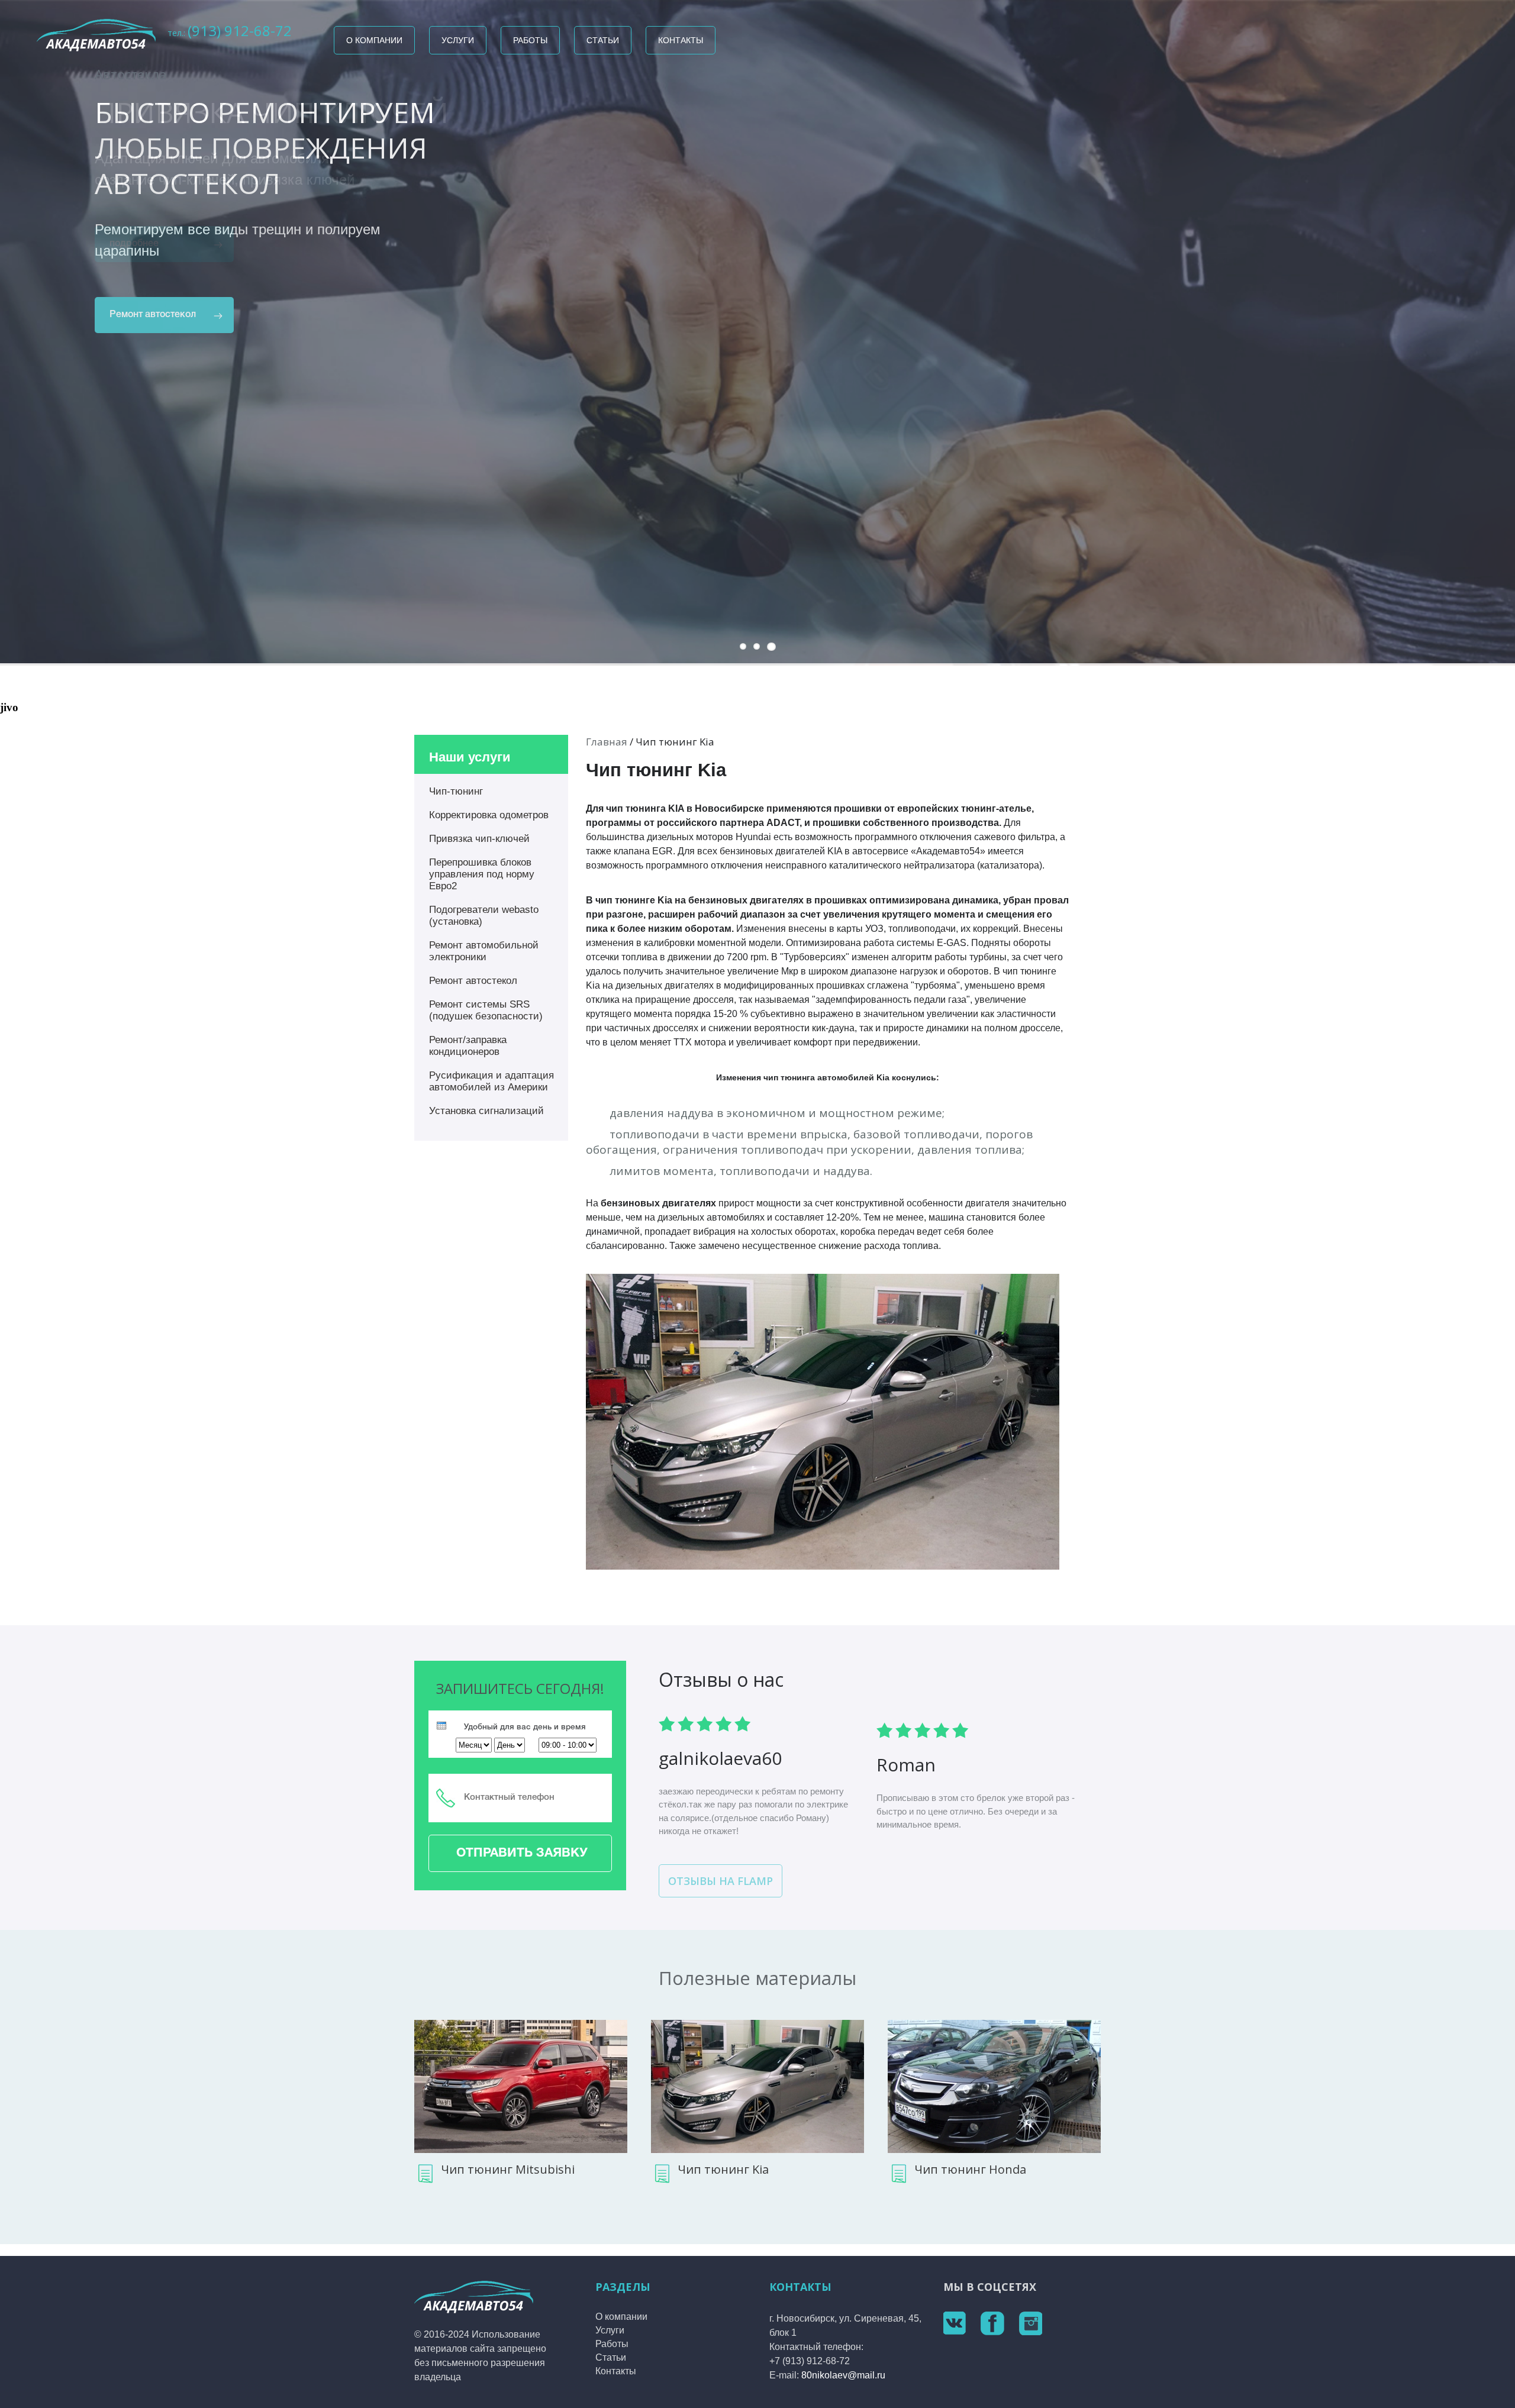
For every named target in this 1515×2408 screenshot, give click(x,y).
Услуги (458, 40)
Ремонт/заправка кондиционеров (468, 1046)
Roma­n (906, 1765)
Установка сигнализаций (486, 1111)
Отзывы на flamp (721, 1881)
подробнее (134, 244)
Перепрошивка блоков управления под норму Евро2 (482, 874)
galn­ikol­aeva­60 (720, 1758)
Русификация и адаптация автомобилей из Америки (491, 1081)
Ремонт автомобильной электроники (484, 951)
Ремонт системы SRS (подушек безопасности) (486, 1010)
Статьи (603, 40)
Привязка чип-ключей (479, 839)
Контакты (681, 40)
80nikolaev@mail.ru (843, 2375)
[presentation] (441, 1726)
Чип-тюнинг (456, 791)
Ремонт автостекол (473, 981)
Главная (607, 742)
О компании (374, 40)
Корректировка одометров (489, 815)
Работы (530, 40)
